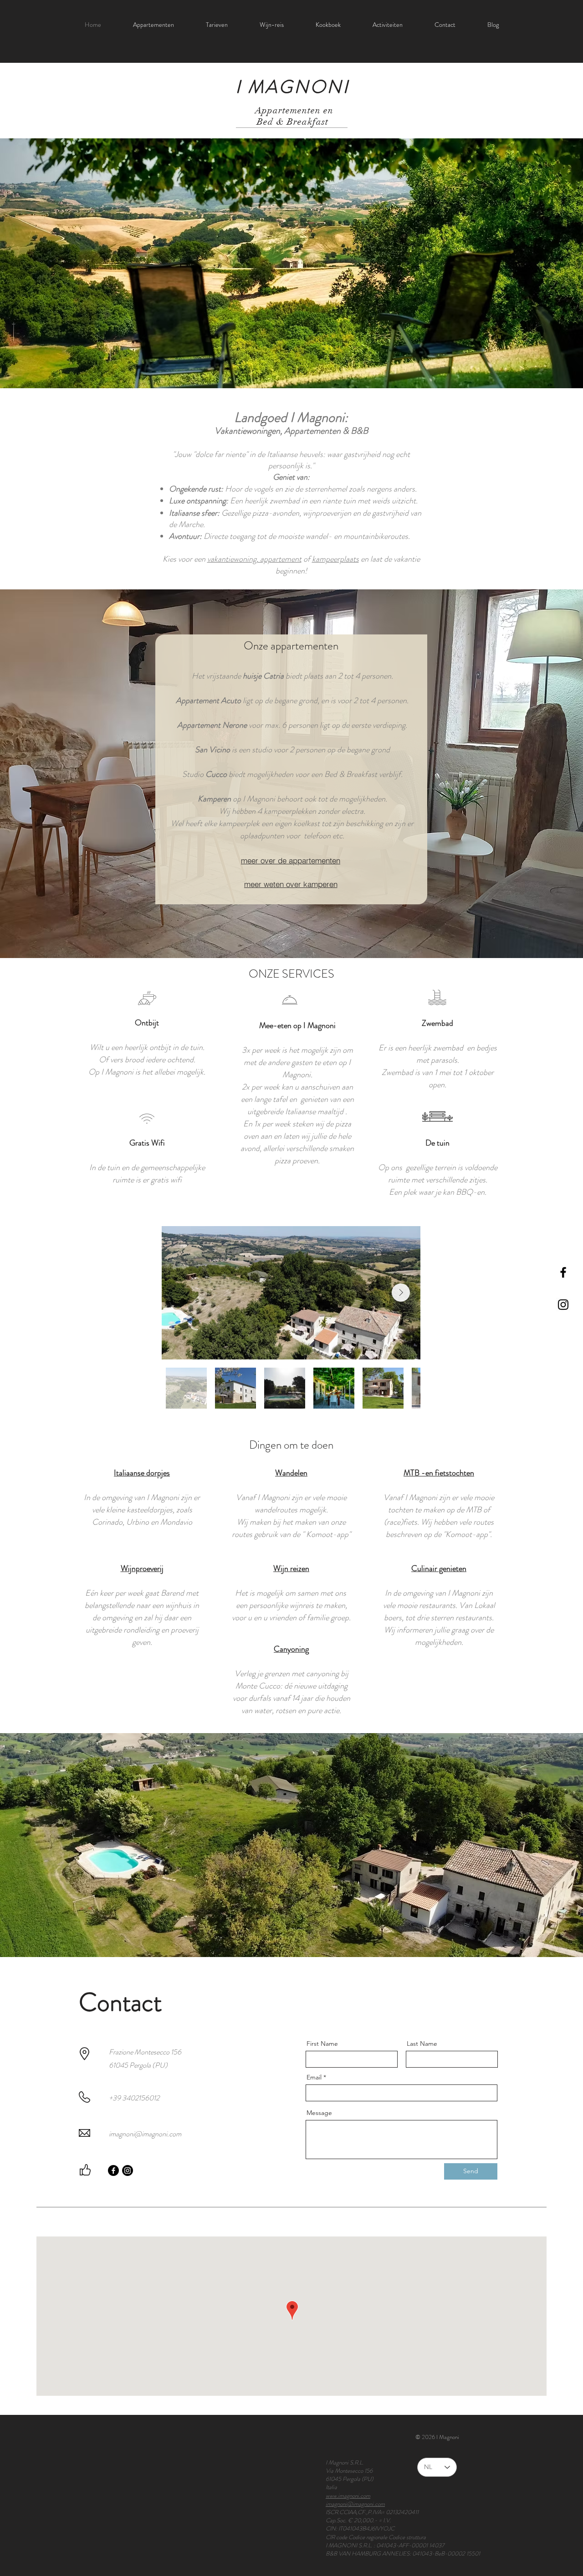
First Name (322, 2044)
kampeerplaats (335, 559)
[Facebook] (113, 2170)
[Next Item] (401, 1293)
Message (319, 2113)
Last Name (422, 2044)
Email (314, 2077)
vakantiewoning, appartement (254, 559)
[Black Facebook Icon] (563, 1272)
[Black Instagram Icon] (563, 1305)
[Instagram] (128, 2170)
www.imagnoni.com (348, 2496)
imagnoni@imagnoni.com (145, 2134)
